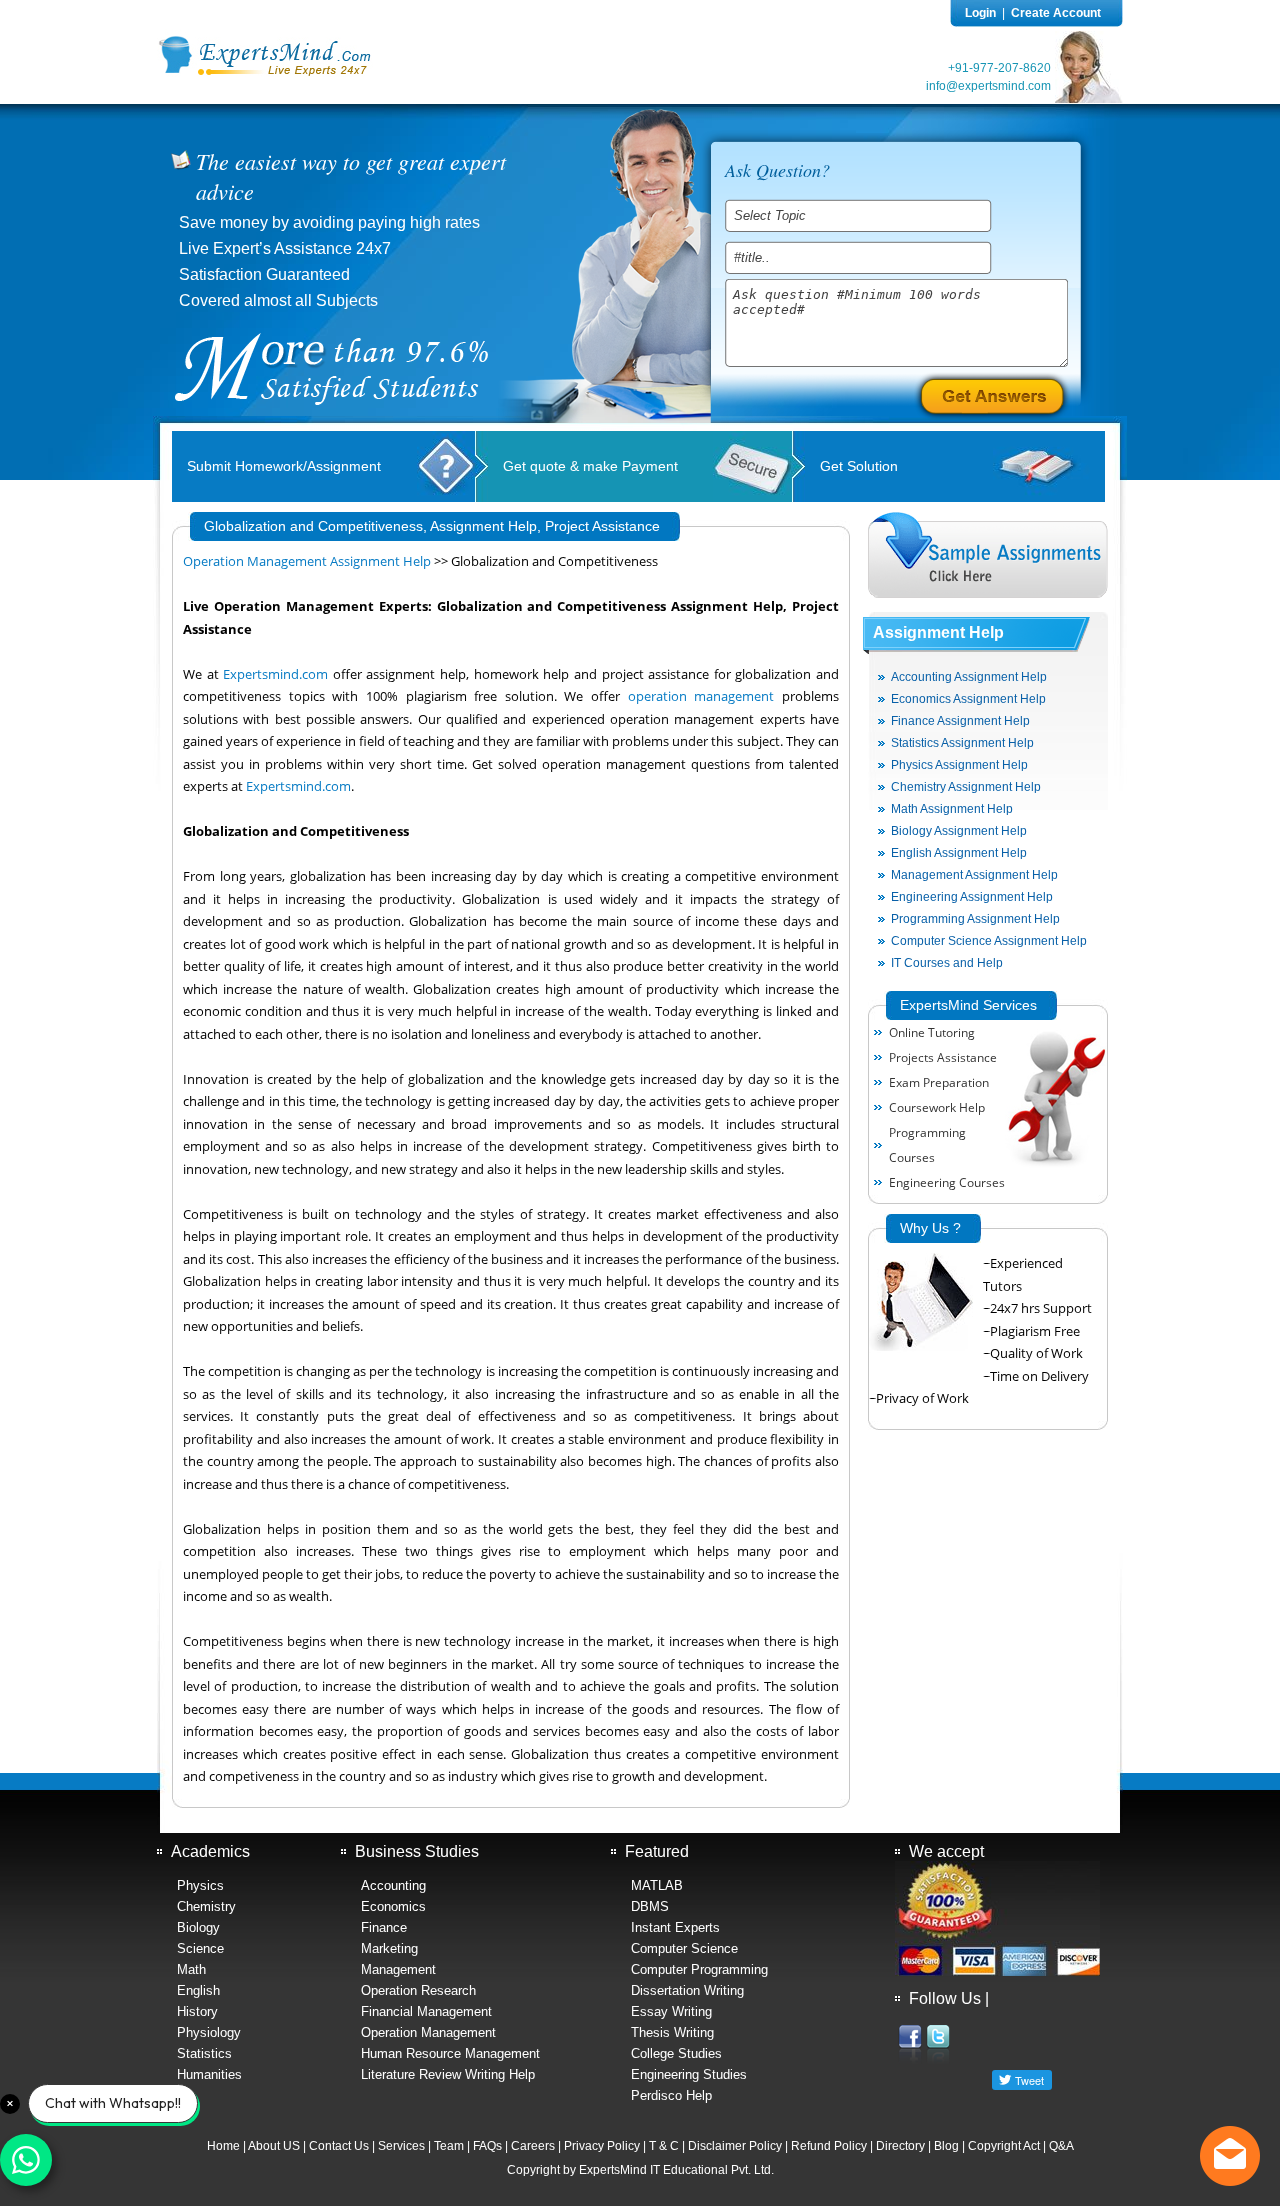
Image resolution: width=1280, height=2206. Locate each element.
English (198, 1990)
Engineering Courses (947, 1182)
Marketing (389, 1948)
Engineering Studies (689, 2074)
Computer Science (684, 1948)
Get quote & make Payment (590, 466)
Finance (384, 1927)
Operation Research (418, 1990)
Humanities (209, 2074)
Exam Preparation (939, 1082)
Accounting (393, 1885)
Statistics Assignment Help (962, 743)
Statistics (204, 2053)
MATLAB (657, 1885)
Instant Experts (675, 1927)
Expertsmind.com (275, 674)
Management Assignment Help (974, 875)
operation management (701, 696)
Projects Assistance (943, 1057)
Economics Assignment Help (968, 699)
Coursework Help (937, 1107)
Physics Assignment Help (959, 765)
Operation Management (428, 2032)
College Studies (676, 2053)
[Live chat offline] (1230, 2156)
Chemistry (206, 1906)
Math (191, 1969)
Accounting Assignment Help (969, 677)
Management (398, 1969)
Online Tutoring (932, 1032)
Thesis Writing (672, 2032)
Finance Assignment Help (960, 721)
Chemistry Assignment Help (966, 787)
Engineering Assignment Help (972, 897)
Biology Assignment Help (959, 831)
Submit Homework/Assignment (284, 466)
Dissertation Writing (687, 1990)
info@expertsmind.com (988, 86)
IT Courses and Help (947, 963)
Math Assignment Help (952, 809)
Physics (200, 1885)
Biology (198, 1927)
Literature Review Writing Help (448, 2074)
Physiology (209, 2032)
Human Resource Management (450, 2053)
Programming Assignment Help (975, 919)
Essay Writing (671, 2011)
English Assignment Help (959, 853)
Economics (393, 1906)
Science (200, 1948)
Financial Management (426, 2011)
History (197, 2011)
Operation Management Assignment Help (307, 561)
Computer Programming (699, 1969)
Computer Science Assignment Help (989, 941)
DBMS (650, 1906)
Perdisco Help (671, 2095)
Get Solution (859, 466)
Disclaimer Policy (735, 2146)
